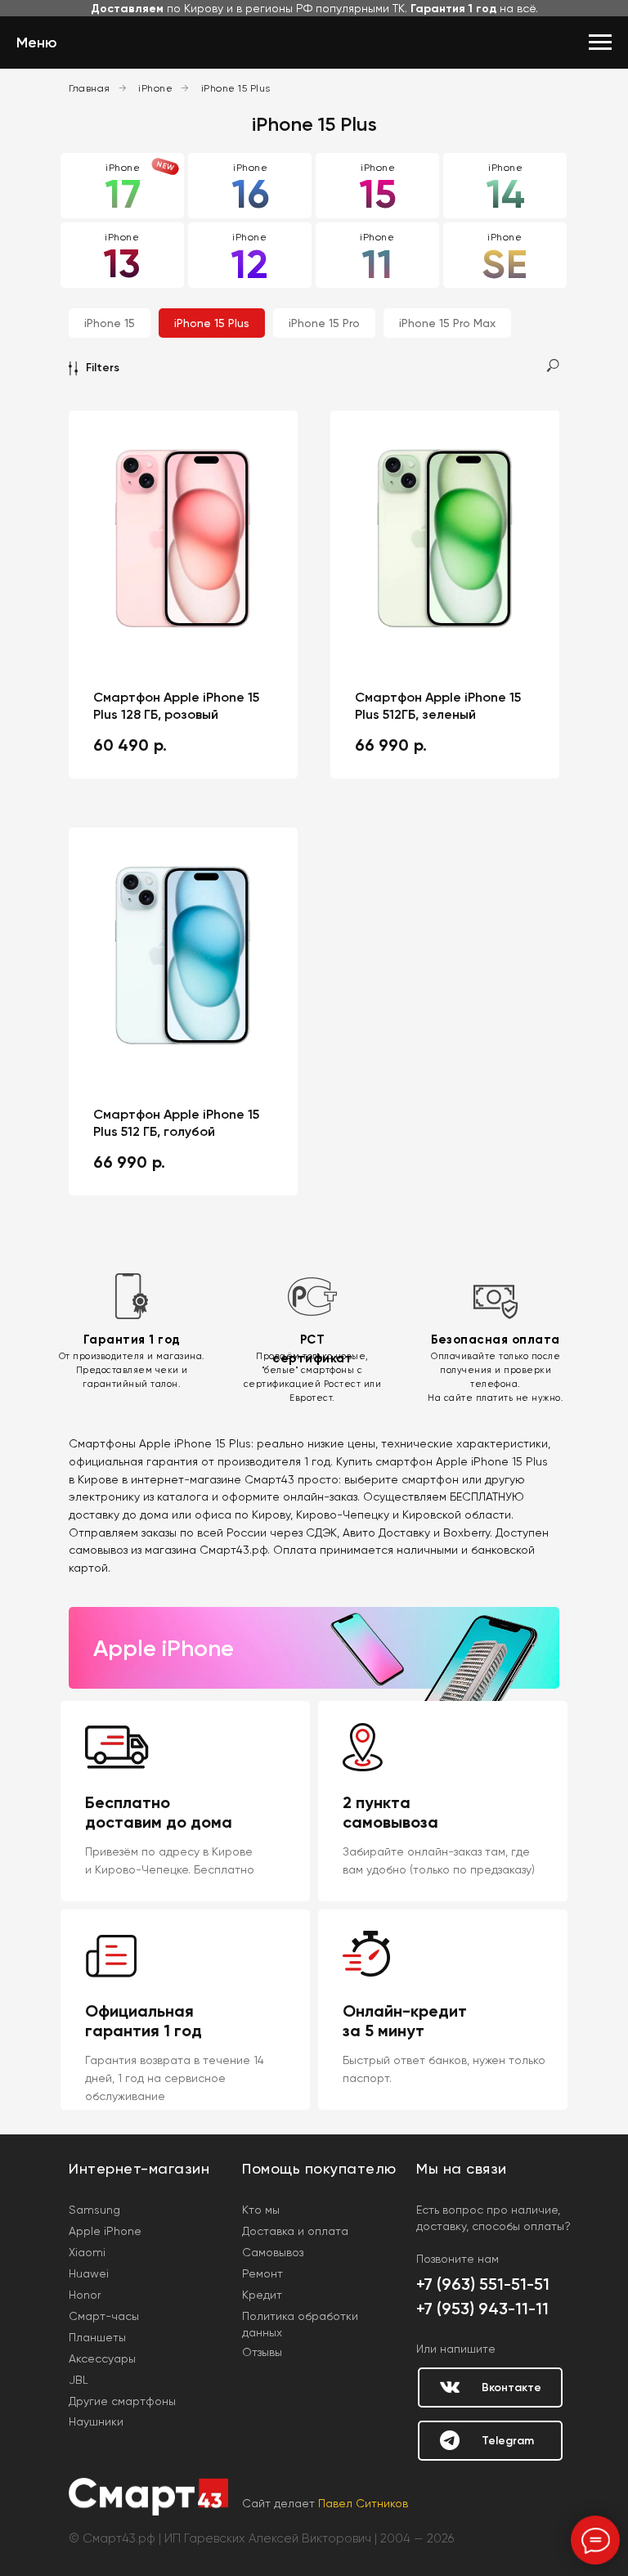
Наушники (96, 2421)
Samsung (94, 2210)
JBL (78, 2380)
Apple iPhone (105, 2231)
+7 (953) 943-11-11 (482, 2309)
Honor (85, 2295)
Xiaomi (87, 2252)
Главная (90, 88)
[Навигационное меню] (600, 43)
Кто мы (261, 2210)
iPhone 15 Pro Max (447, 323)
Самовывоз (273, 2252)
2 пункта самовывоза (390, 1812)
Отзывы (262, 2352)
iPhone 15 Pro (324, 323)
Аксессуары (102, 2358)
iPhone (155, 88)
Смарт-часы (104, 2316)
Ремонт (262, 2273)
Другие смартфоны (122, 2401)
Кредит (262, 2295)
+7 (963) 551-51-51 (483, 2284)
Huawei (89, 2273)
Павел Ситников (363, 2503)
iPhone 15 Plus (236, 88)
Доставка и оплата (295, 2231)
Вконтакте (511, 2388)
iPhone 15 (110, 323)
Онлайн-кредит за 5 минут (405, 2021)
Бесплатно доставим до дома (159, 1812)
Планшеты (97, 2337)
